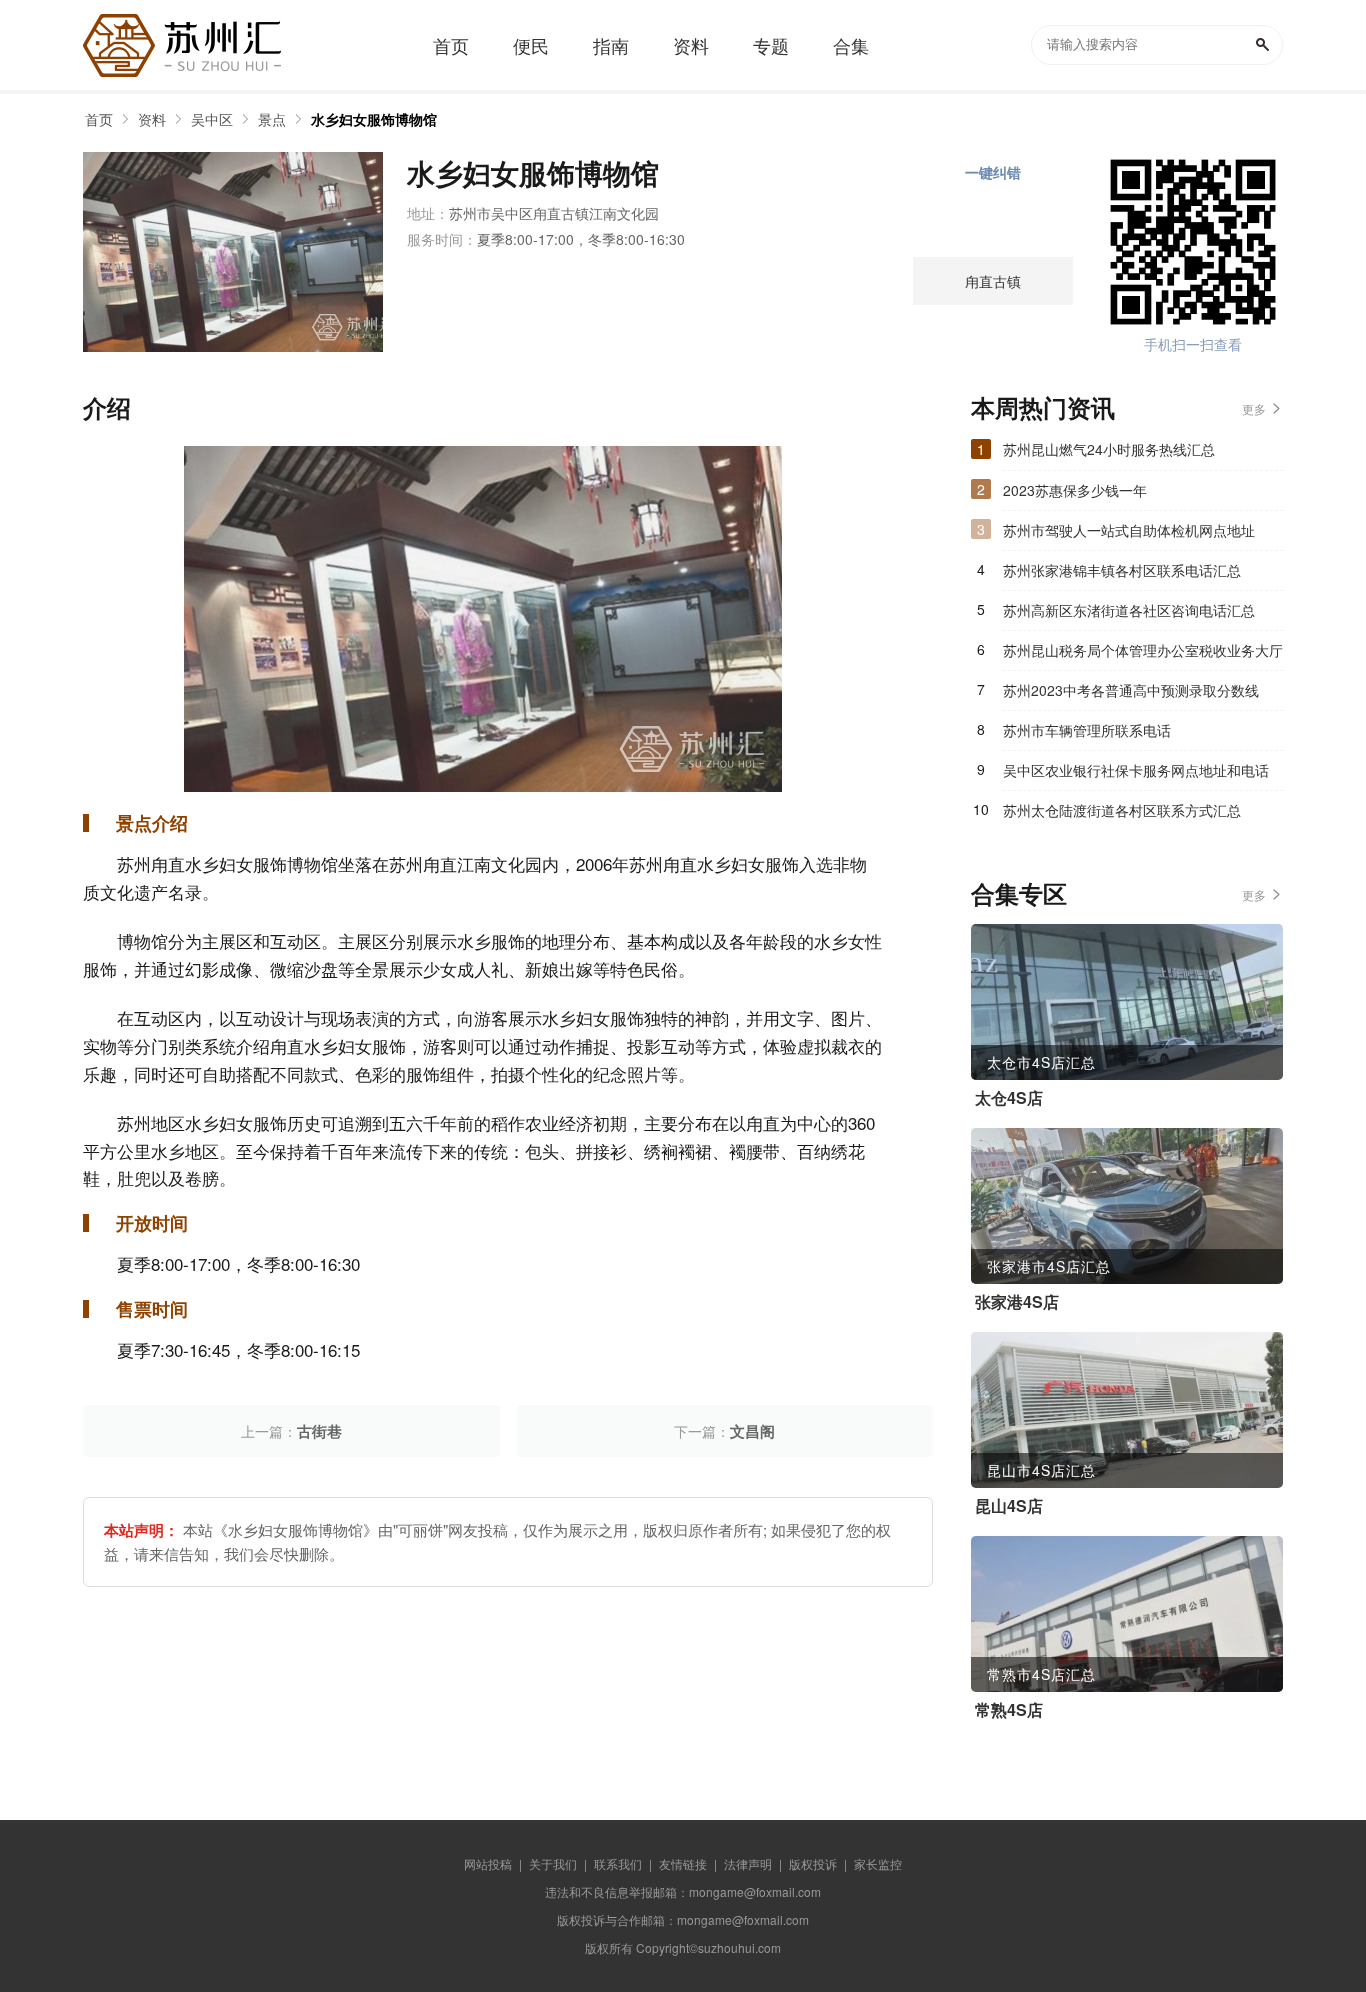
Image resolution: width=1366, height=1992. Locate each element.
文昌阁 (752, 1431)
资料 (152, 119)
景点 (272, 119)
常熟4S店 (1009, 1710)
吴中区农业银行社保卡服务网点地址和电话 (1136, 770)
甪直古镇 (993, 281)
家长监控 (878, 1863)
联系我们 (618, 1863)
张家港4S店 (1017, 1302)
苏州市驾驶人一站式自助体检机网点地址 (1129, 530)
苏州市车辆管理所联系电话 (1087, 730)
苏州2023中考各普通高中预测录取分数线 (1131, 690)
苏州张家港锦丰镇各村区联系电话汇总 (1122, 570)
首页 (99, 119)
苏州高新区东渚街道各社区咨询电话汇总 (1129, 610)
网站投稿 (488, 1863)
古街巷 (319, 1431)
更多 (1254, 408)
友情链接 (683, 1863)
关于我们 (553, 1863)
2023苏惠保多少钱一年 (1075, 490)
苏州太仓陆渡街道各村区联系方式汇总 (1122, 810)
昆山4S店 (1009, 1506)
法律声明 (748, 1863)
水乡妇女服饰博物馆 (374, 119)
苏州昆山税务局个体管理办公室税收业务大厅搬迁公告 (1143, 655)
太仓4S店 (1009, 1098)
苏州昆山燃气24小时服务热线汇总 (1109, 449)
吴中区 (212, 119)
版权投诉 (813, 1863)
